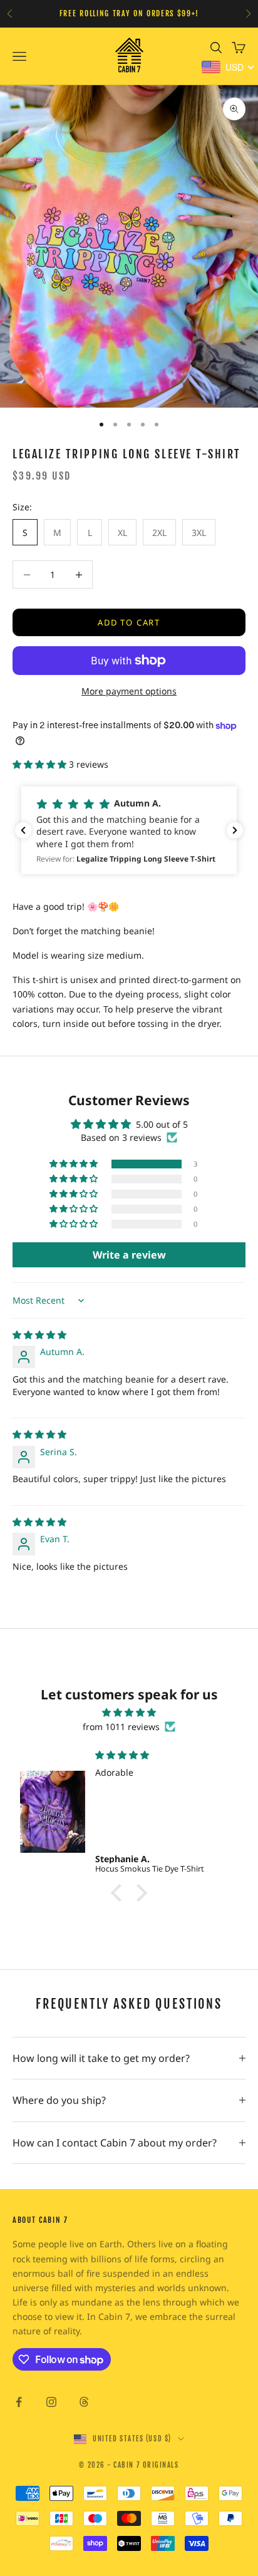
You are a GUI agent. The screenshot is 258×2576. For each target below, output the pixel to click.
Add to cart (129, 622)
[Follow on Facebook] (19, 2402)
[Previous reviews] (23, 830)
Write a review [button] (129, 1255)
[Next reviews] (235, 830)
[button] (41, 764)
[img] (39, 1335)
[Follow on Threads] (84, 2402)
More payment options (129, 691)
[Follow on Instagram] (51, 2402)
